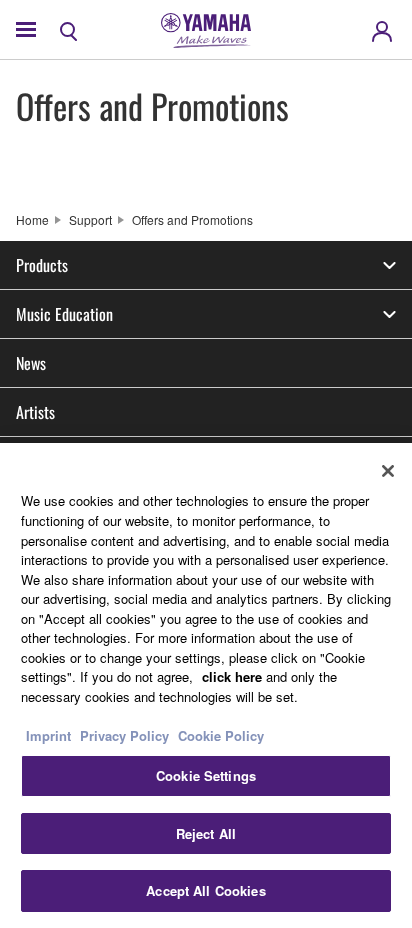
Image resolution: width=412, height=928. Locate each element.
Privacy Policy (124, 735)
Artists (35, 412)
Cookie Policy (221, 735)
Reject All (206, 833)
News (31, 363)
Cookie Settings (206, 775)
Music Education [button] (64, 314)
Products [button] (42, 265)
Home (32, 219)
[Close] (388, 471)
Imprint (48, 735)
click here (232, 676)
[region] (206, 685)
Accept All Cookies (205, 890)
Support (90, 219)
